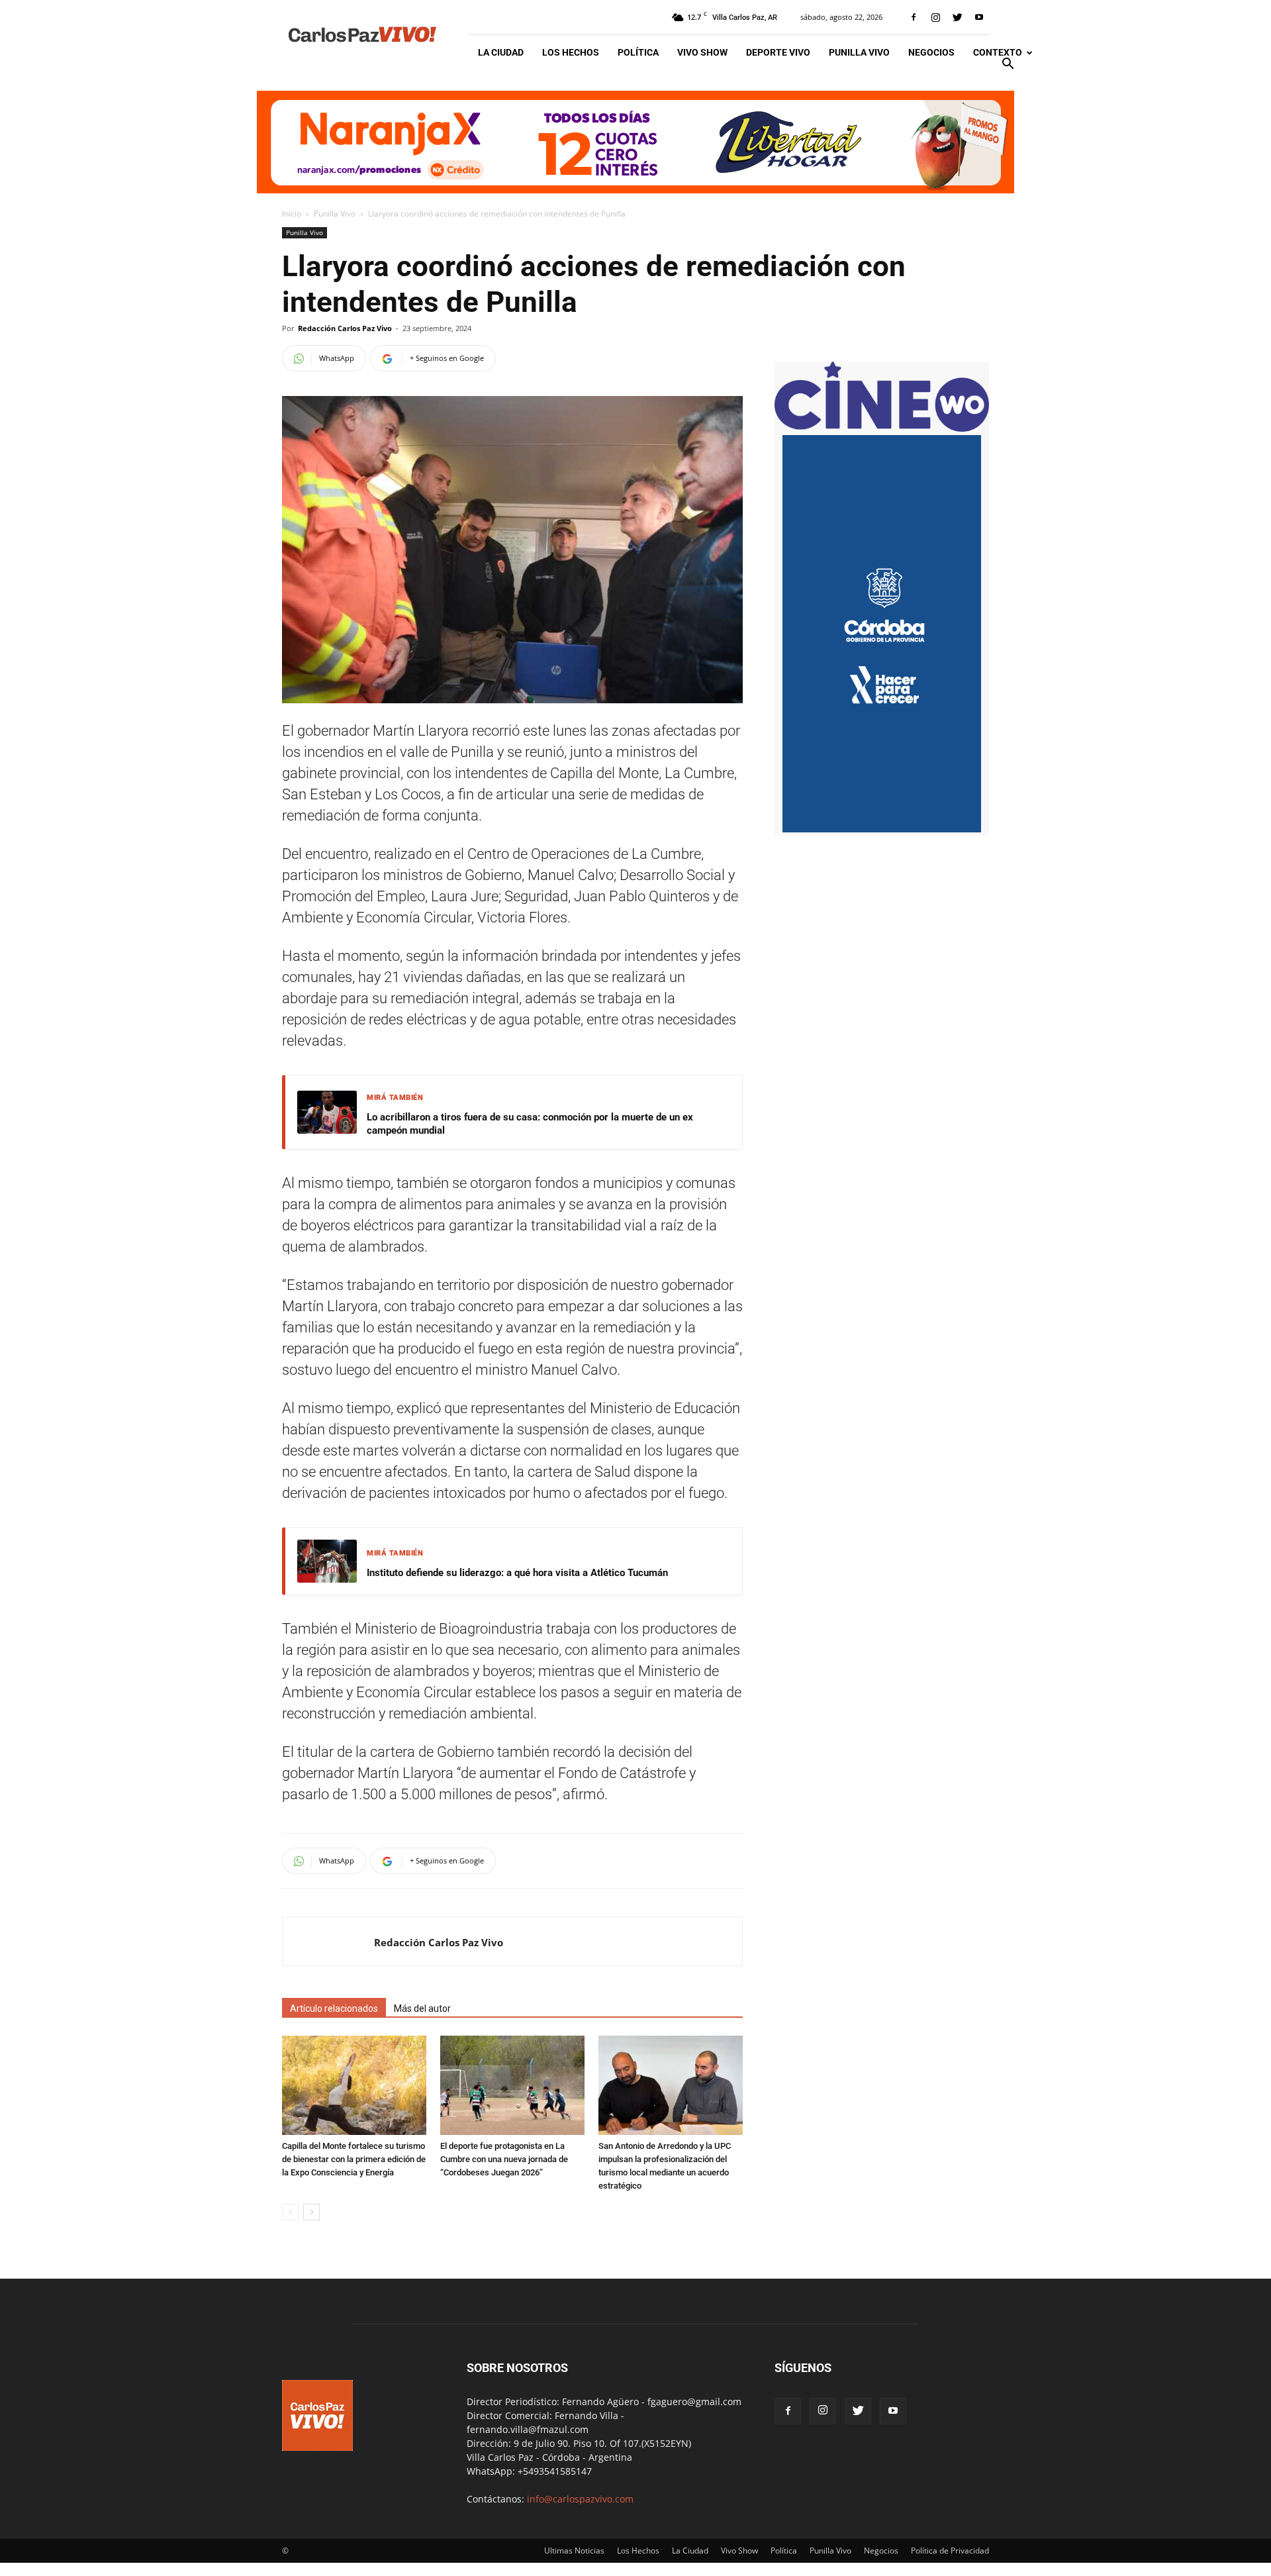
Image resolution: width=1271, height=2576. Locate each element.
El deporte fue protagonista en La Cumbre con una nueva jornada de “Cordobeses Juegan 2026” (504, 2159)
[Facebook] (914, 17)
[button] (1008, 65)
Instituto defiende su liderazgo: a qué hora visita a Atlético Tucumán (517, 1573)
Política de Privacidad (950, 2551)
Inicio (292, 214)
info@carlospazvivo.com (580, 2499)
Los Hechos (571, 52)
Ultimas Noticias (574, 2551)
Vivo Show (702, 52)
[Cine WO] (882, 428)
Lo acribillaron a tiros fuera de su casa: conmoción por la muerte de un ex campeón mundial (530, 1124)
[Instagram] (935, 17)
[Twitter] (957, 17)
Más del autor (422, 2008)
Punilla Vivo (859, 52)
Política (638, 52)
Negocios (931, 52)
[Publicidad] (635, 142)
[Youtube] (979, 17)
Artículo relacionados (334, 2008)
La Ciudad (501, 52)
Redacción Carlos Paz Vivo (345, 328)
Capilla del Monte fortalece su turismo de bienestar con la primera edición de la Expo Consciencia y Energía (354, 2159)
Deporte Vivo (778, 52)
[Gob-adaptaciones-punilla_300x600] (882, 829)
